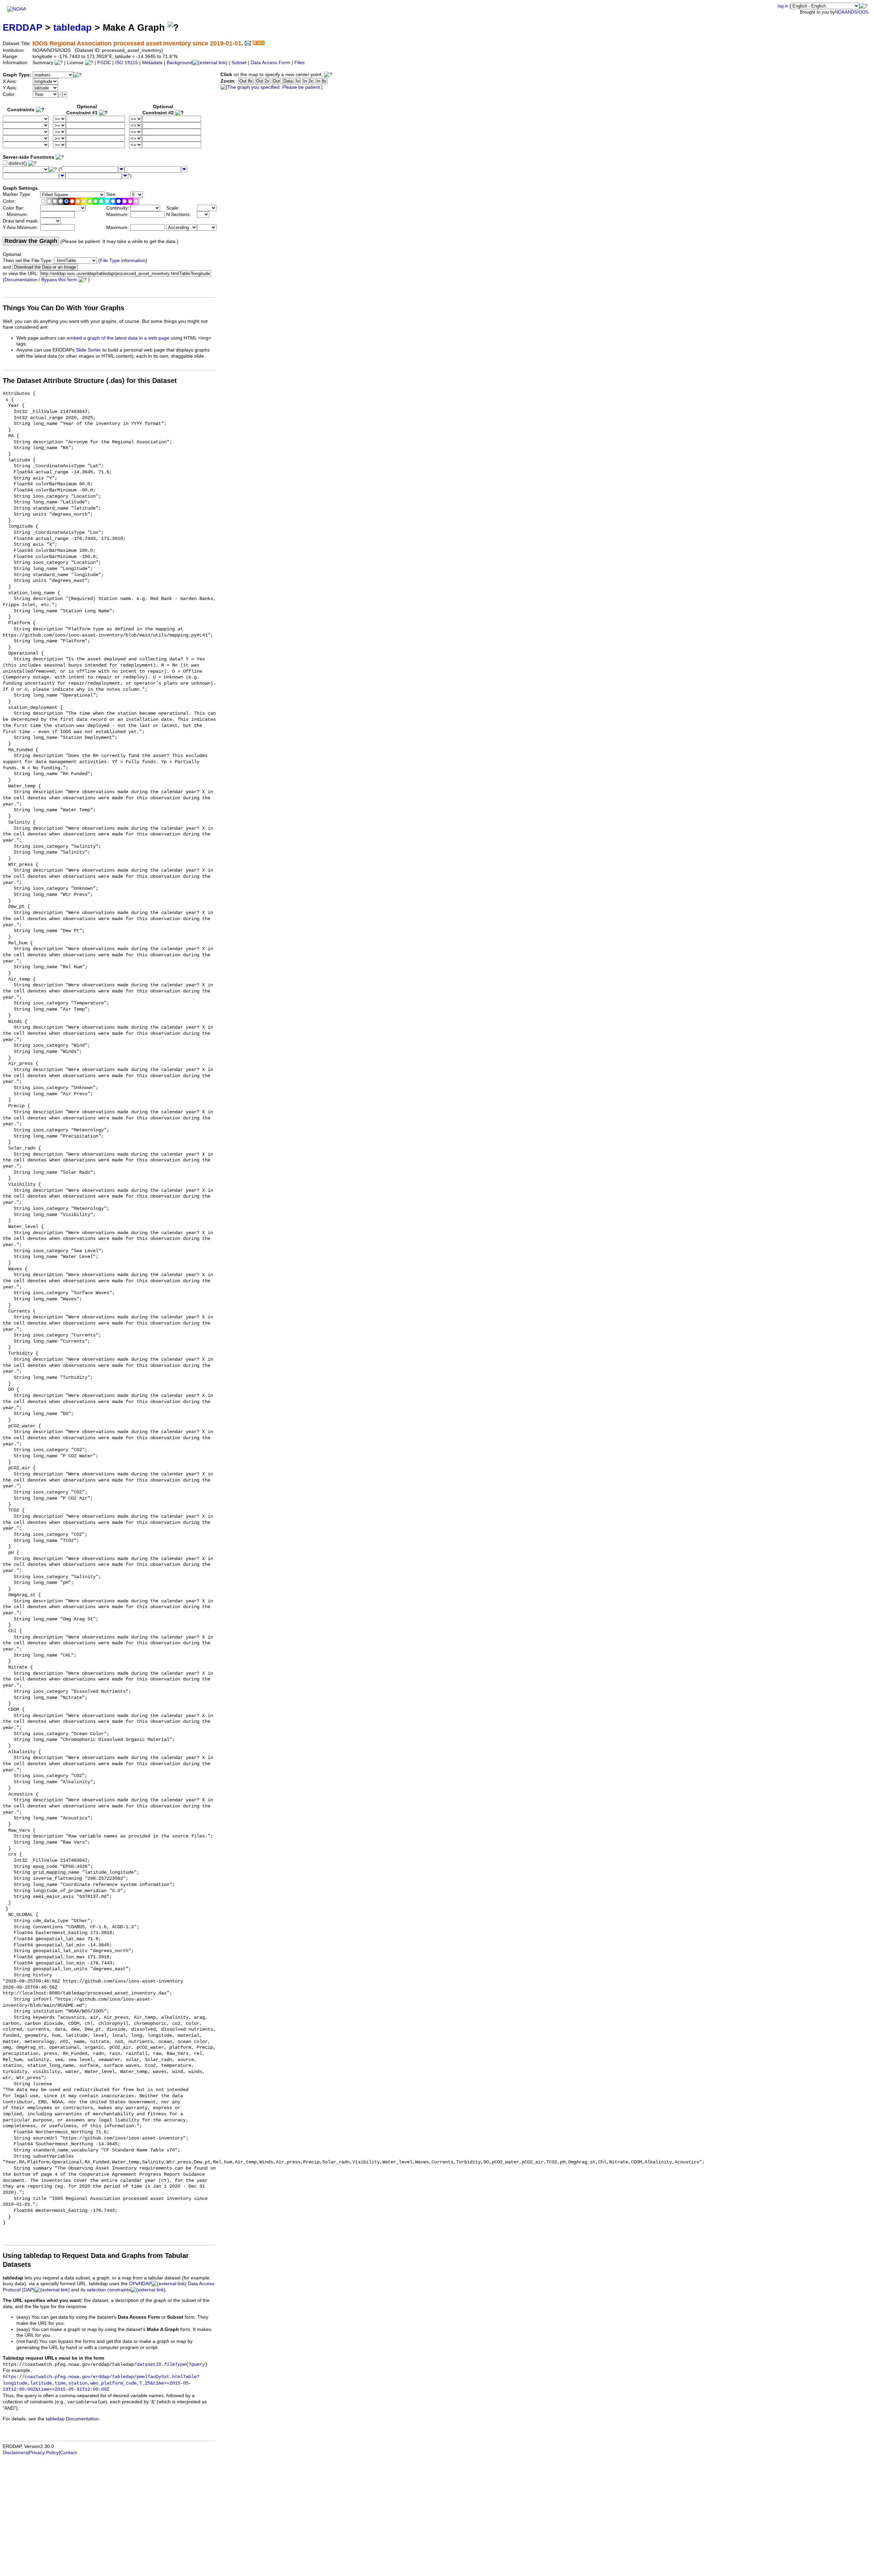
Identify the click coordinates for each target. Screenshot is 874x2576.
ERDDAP (23, 27)
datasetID (149, 2365)
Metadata (152, 63)
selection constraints (109, 2290)
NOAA (841, 12)
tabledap (73, 27)
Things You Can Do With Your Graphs (64, 308)
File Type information (123, 261)
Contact (68, 2453)
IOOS (863, 12)
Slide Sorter (88, 350)
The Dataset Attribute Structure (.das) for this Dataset (90, 381)
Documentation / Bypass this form (41, 280)
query (198, 2365)
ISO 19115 (126, 63)
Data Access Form (270, 63)
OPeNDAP (140, 2284)
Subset (239, 63)
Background (180, 63)
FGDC (104, 63)
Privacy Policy (44, 2453)
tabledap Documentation (72, 2419)
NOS (852, 12)
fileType (175, 2365)
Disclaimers (15, 2453)
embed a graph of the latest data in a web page (118, 338)
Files (299, 63)
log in (783, 6)
